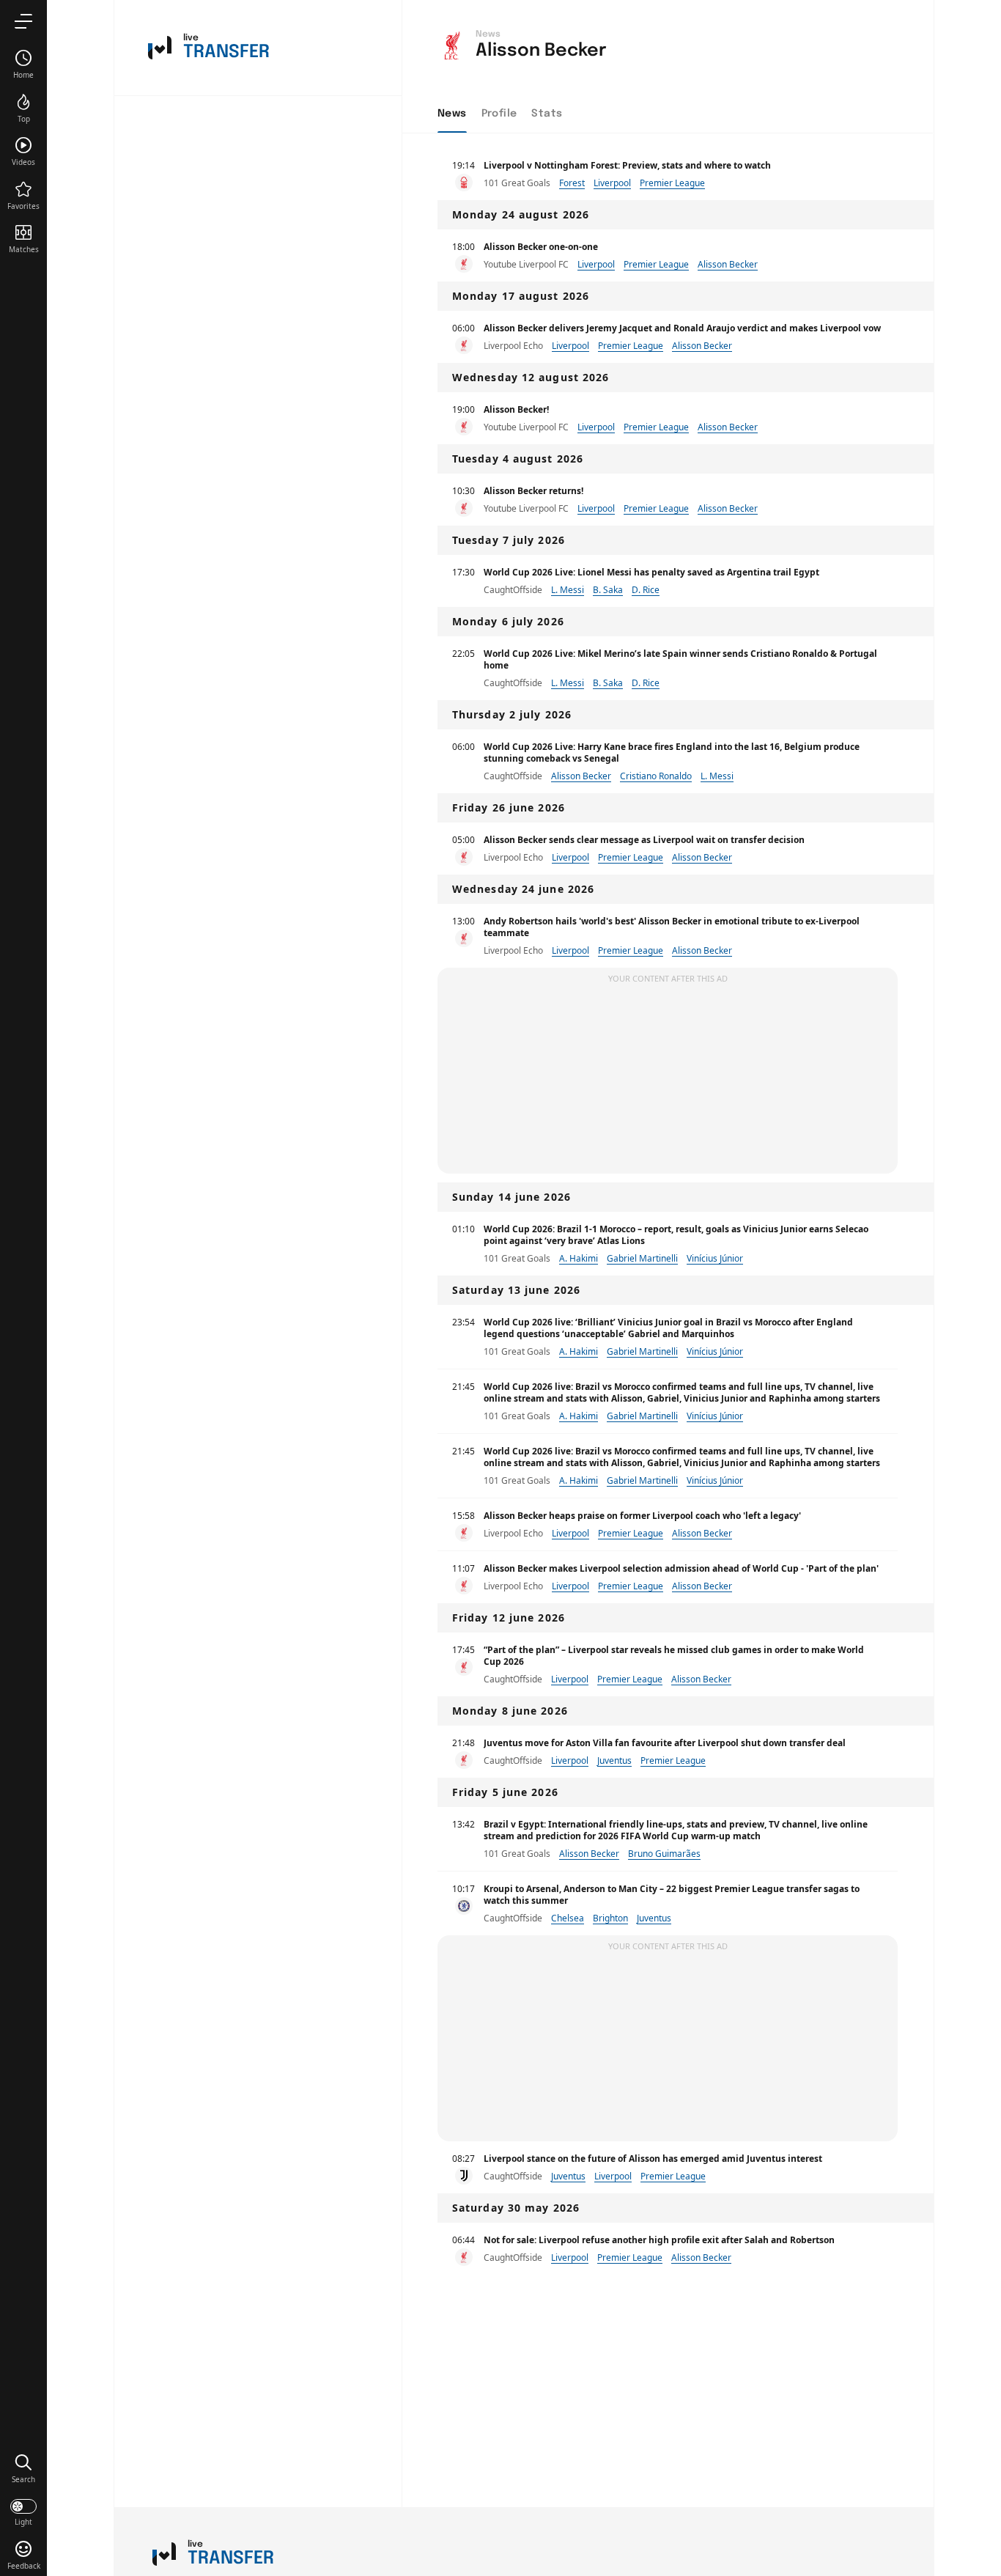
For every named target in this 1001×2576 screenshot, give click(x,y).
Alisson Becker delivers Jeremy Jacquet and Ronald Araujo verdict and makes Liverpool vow (682, 328)
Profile (499, 114)
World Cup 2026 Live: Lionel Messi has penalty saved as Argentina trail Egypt (651, 572)
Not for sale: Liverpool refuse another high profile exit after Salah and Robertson (659, 2240)
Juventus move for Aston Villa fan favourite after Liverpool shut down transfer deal (665, 1743)
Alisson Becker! (516, 409)
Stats (547, 114)
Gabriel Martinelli (642, 1258)
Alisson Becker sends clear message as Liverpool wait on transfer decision (644, 840)
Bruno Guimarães (664, 1854)
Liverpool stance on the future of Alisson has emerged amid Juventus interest (653, 2159)
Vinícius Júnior (715, 1258)
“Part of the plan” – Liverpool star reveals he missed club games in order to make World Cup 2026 (674, 1656)
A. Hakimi (579, 1258)
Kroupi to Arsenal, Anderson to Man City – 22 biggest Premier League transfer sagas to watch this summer (672, 1895)
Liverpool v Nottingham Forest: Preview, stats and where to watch (627, 165)
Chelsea (568, 1918)
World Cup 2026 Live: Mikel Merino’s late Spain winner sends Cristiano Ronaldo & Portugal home (680, 659)
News (452, 114)
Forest (572, 183)
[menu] (23, 21)
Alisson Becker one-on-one (541, 247)
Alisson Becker (728, 264)
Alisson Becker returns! (533, 491)
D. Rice (646, 590)
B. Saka (608, 590)
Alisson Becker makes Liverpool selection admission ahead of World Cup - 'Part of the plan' (681, 1568)
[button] (23, 2468)
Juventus (614, 1760)
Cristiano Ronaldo (656, 776)
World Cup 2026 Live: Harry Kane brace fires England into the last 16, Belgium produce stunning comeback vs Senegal (672, 752)
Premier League (672, 183)
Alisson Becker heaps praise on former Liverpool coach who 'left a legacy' (642, 1516)
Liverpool (612, 183)
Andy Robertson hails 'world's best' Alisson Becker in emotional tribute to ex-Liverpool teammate (672, 927)
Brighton (610, 1918)
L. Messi (568, 590)
